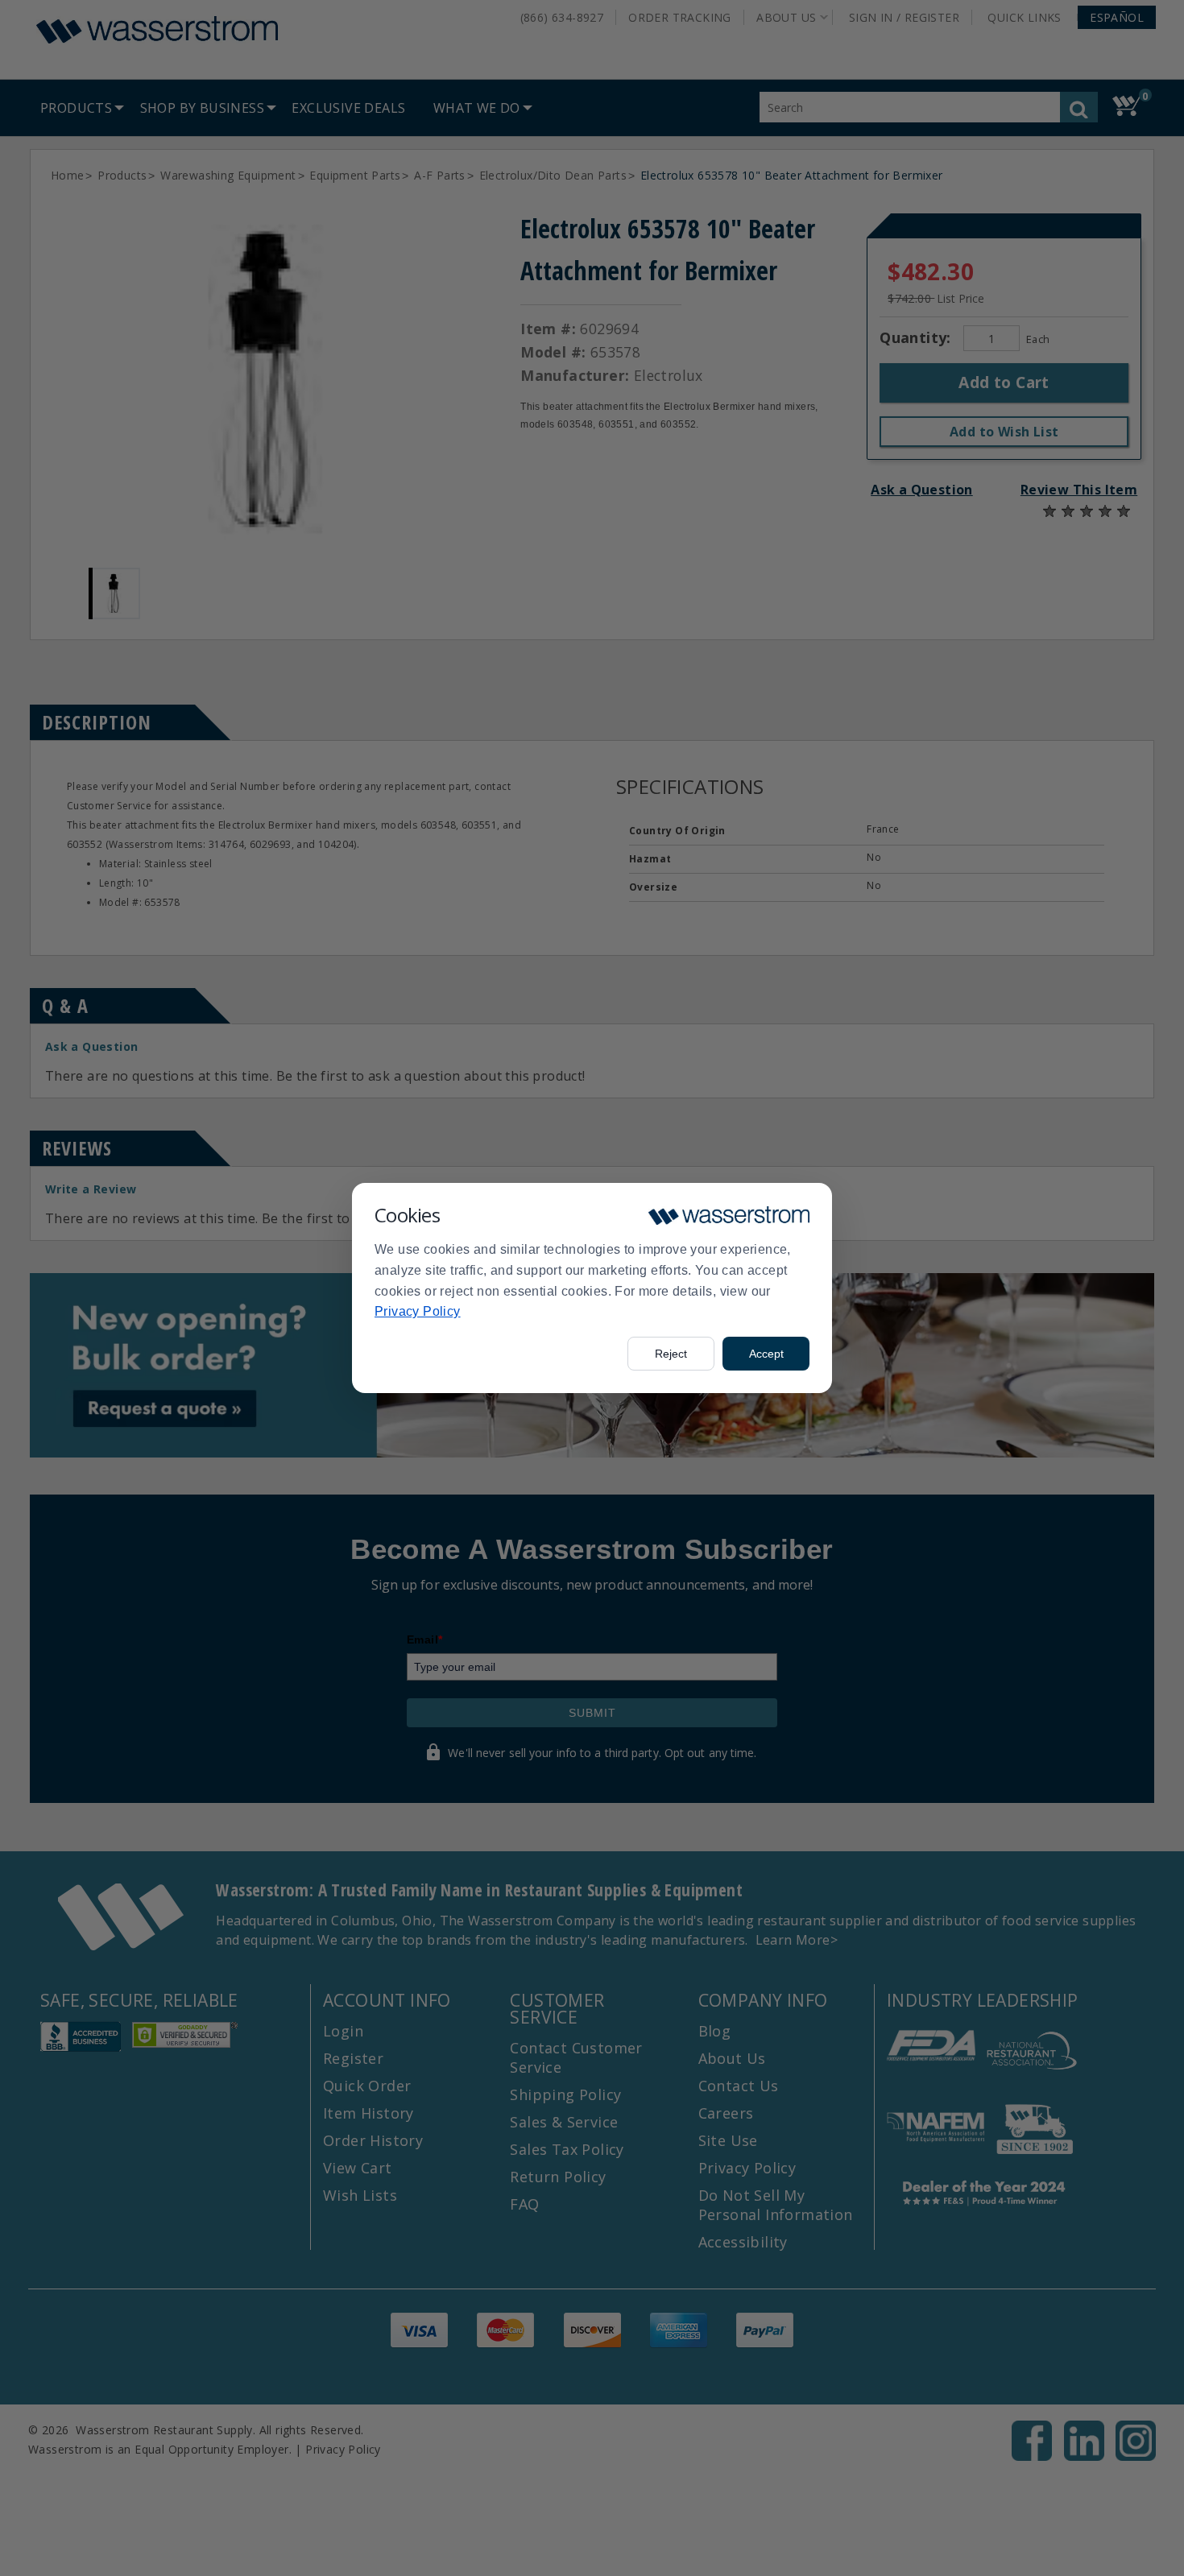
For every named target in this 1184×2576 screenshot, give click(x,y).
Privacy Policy (418, 1311)
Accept (766, 1354)
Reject (671, 1354)
